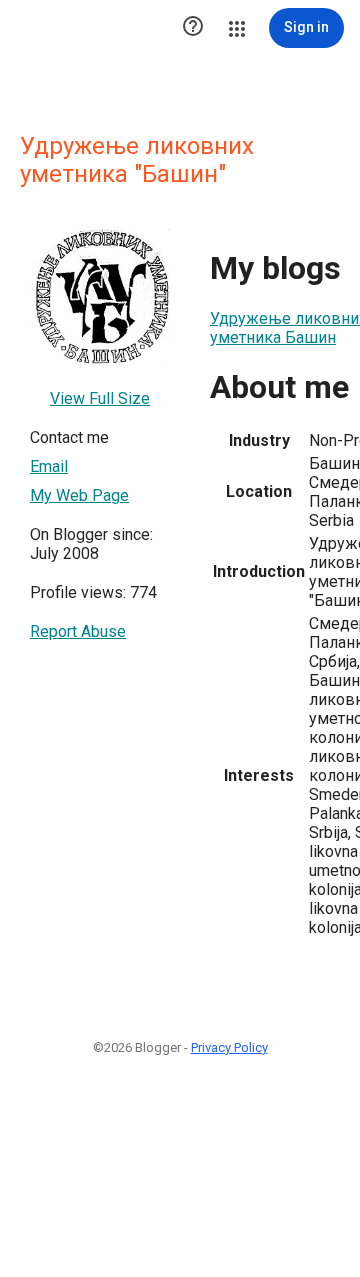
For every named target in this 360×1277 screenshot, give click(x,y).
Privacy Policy (229, 1047)
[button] (193, 28)
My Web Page (79, 495)
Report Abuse (78, 631)
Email (49, 466)
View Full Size (100, 398)
